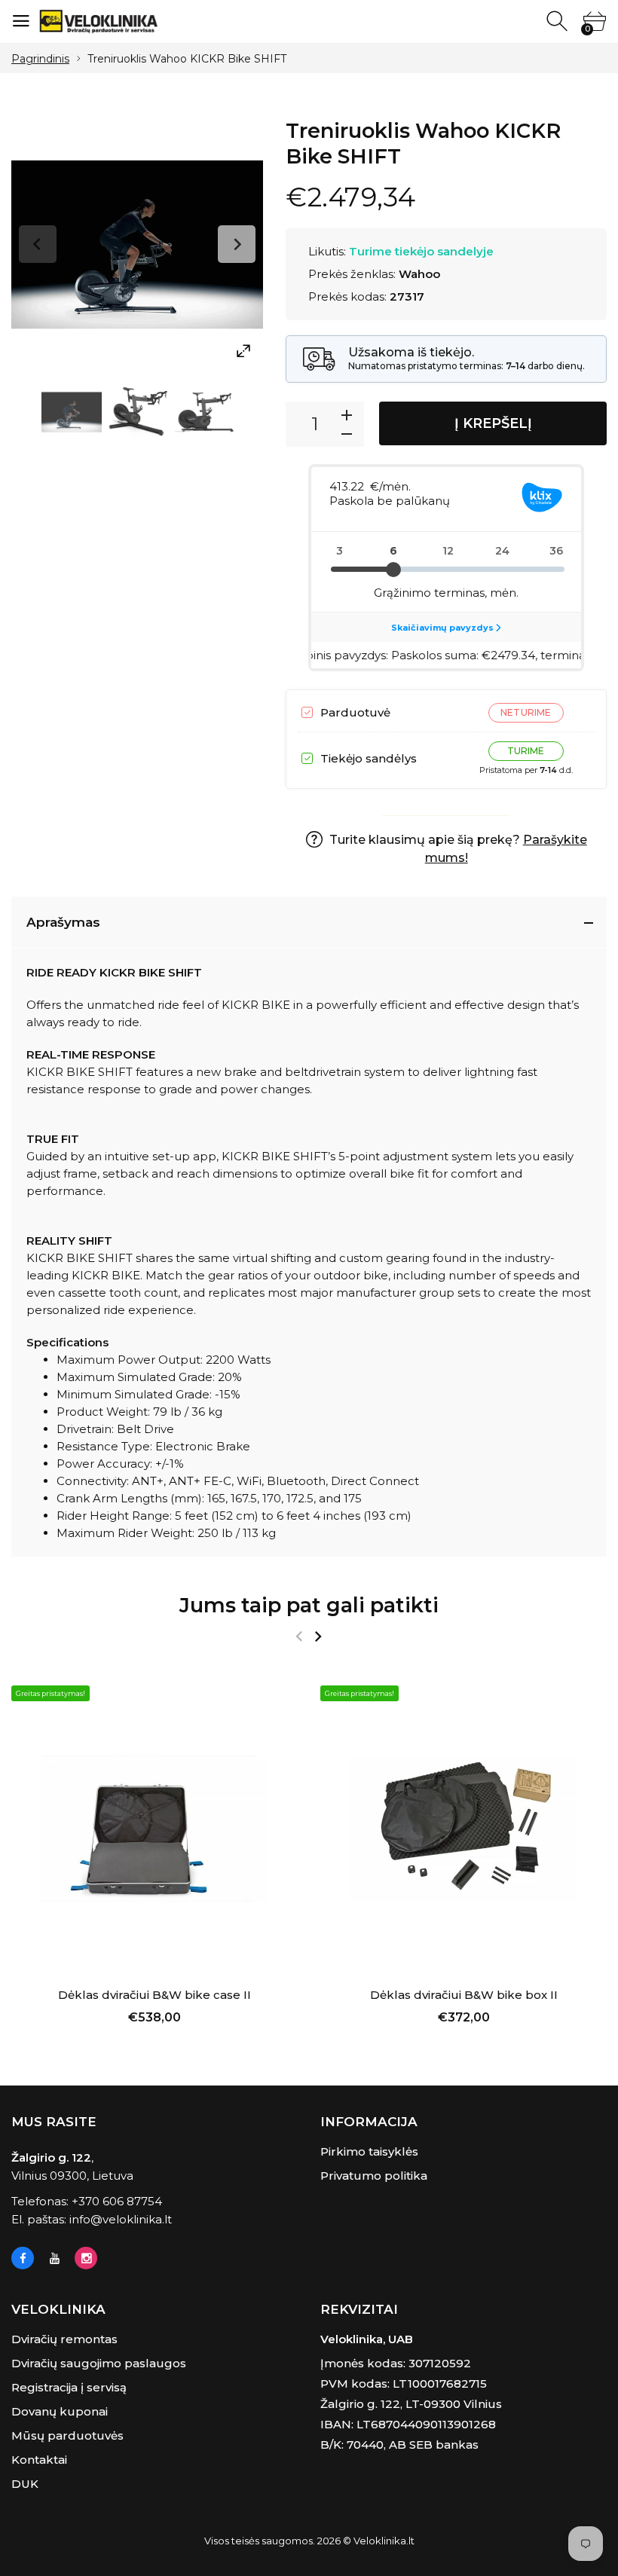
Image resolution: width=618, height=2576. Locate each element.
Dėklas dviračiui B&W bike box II (464, 1995)
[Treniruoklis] (72, 412)
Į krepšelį (493, 423)
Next (237, 244)
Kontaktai (39, 2460)
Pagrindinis (40, 59)
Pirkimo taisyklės (369, 2151)
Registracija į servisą (69, 2387)
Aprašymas (63, 922)
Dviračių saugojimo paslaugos (99, 2363)
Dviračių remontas (64, 2339)
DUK (25, 2484)
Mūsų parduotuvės (67, 2435)
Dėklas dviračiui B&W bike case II (154, 1995)
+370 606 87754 (117, 2201)
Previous (38, 244)
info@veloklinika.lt (121, 2219)
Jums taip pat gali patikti (309, 1605)
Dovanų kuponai (60, 2411)
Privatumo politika (374, 2176)
